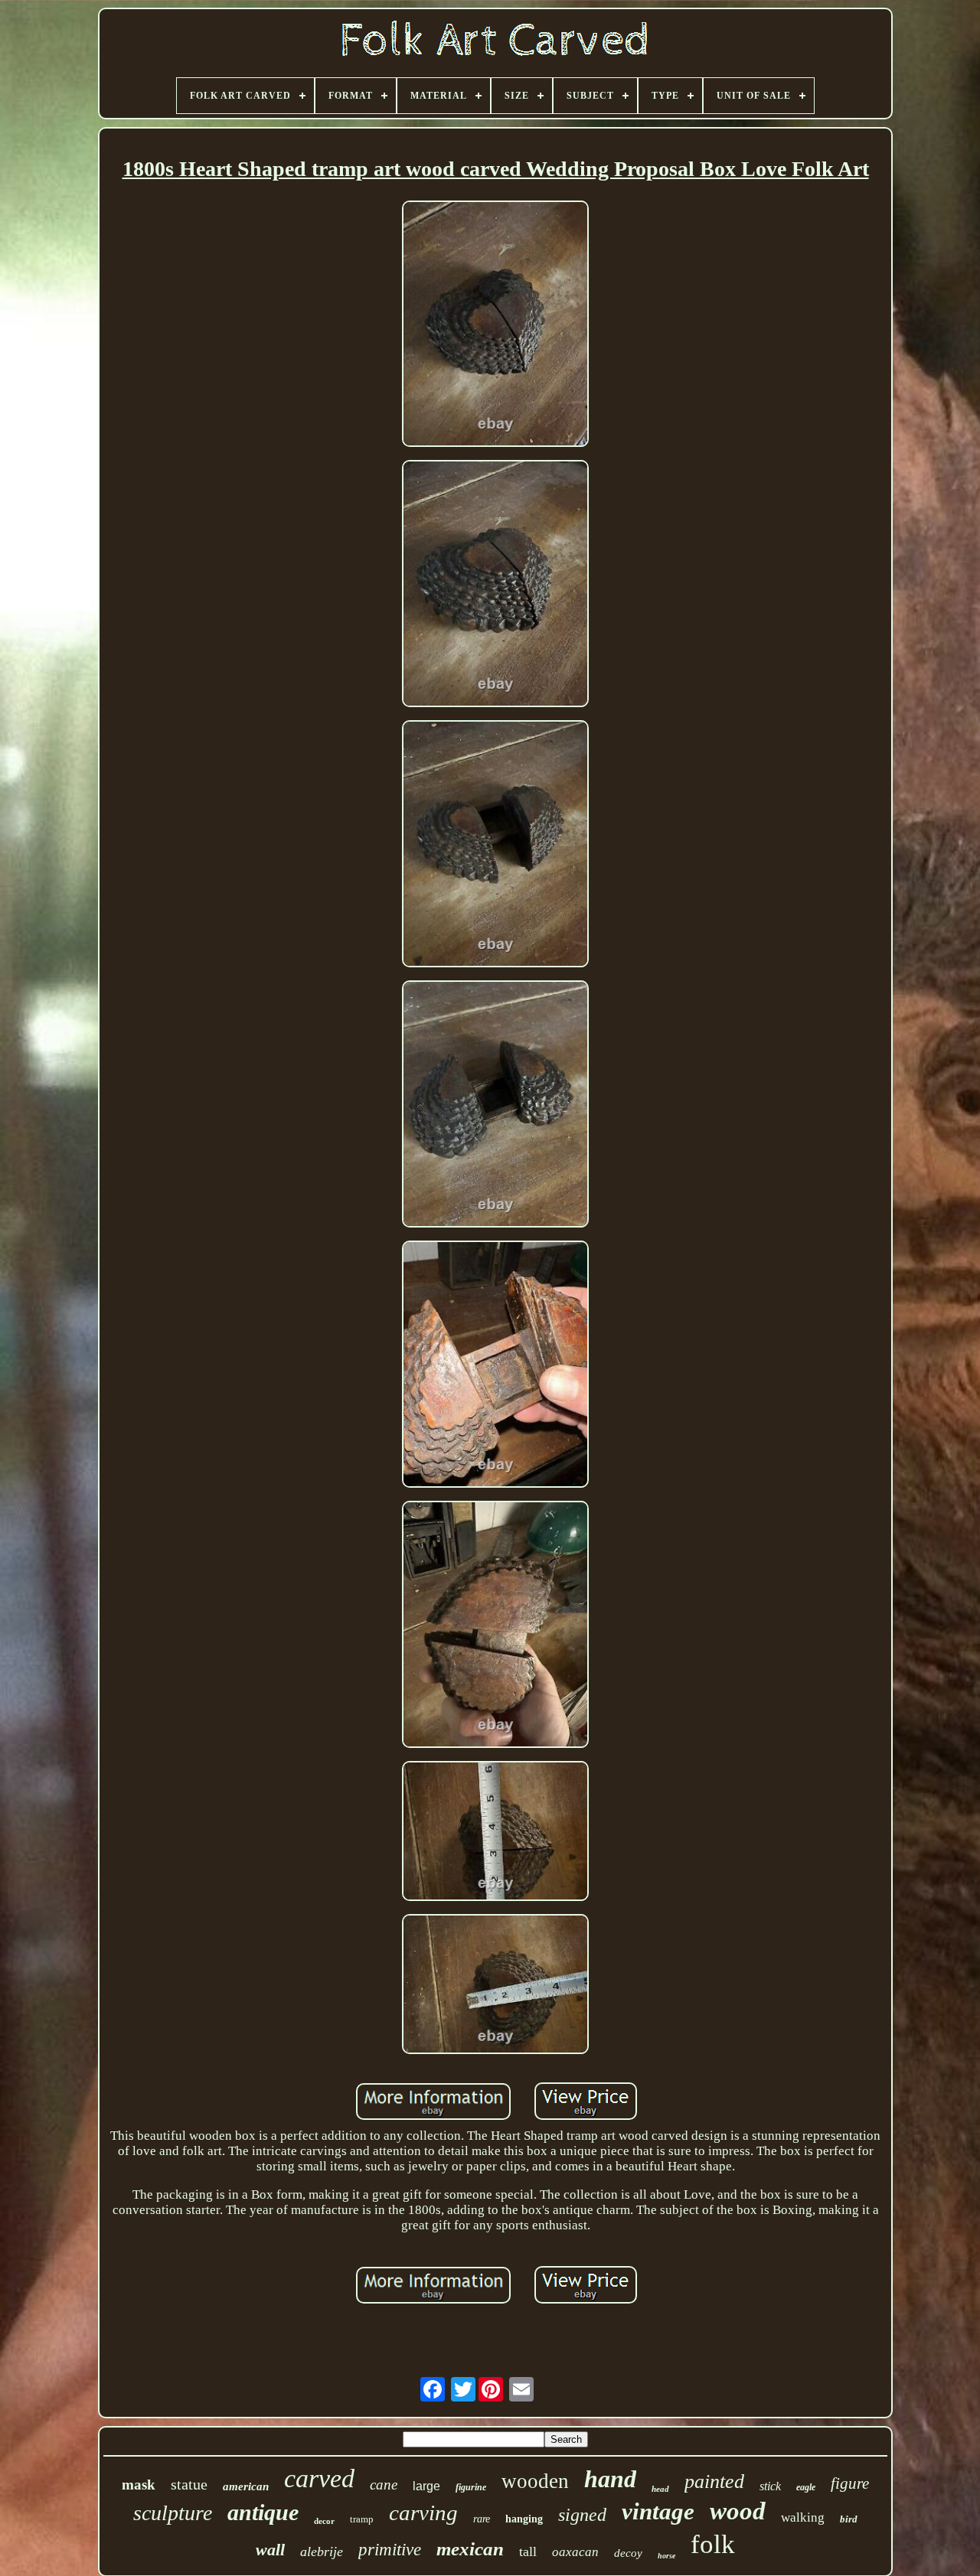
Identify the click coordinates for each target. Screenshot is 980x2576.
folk (713, 2544)
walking (803, 2517)
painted (714, 2481)
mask (139, 2485)
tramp (362, 2519)
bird (849, 2519)
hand (610, 2479)
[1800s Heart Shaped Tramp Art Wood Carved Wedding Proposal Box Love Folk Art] (495, 326)
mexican (470, 2549)
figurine (471, 2487)
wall (270, 2550)
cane (384, 2485)
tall (528, 2552)
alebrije (322, 2552)
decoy (628, 2553)
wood (738, 2511)
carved (319, 2478)
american (246, 2486)
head (660, 2489)
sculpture (173, 2513)
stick (770, 2486)
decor (324, 2521)
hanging (524, 2519)
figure (850, 2483)
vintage (658, 2511)
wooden (535, 2481)
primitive (390, 2550)
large (426, 2486)
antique (263, 2512)
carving (423, 2512)
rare (482, 2519)
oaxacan (575, 2552)
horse (666, 2556)
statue (189, 2484)
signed (582, 2515)
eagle (806, 2487)
